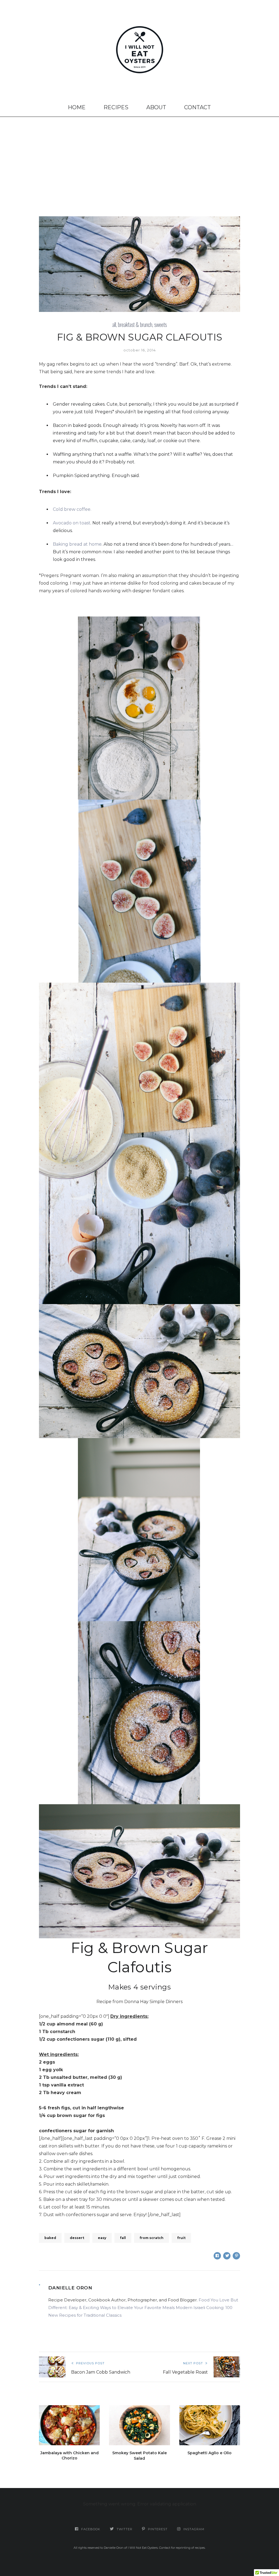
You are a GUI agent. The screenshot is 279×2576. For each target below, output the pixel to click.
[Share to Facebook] (217, 2256)
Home (77, 107)
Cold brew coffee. (72, 509)
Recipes (116, 107)
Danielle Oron (70, 2288)
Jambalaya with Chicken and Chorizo (69, 2456)
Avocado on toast (72, 523)
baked (50, 2238)
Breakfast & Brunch (135, 324)
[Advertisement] (139, 158)
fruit (181, 2238)
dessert (77, 2238)
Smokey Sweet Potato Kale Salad (139, 2456)
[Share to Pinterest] (236, 2256)
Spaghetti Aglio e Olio (210, 2453)
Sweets (160, 324)
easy (102, 2238)
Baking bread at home (77, 544)
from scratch (151, 2238)
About (156, 107)
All (114, 324)
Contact (198, 107)
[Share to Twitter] (227, 2256)
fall (123, 2238)
